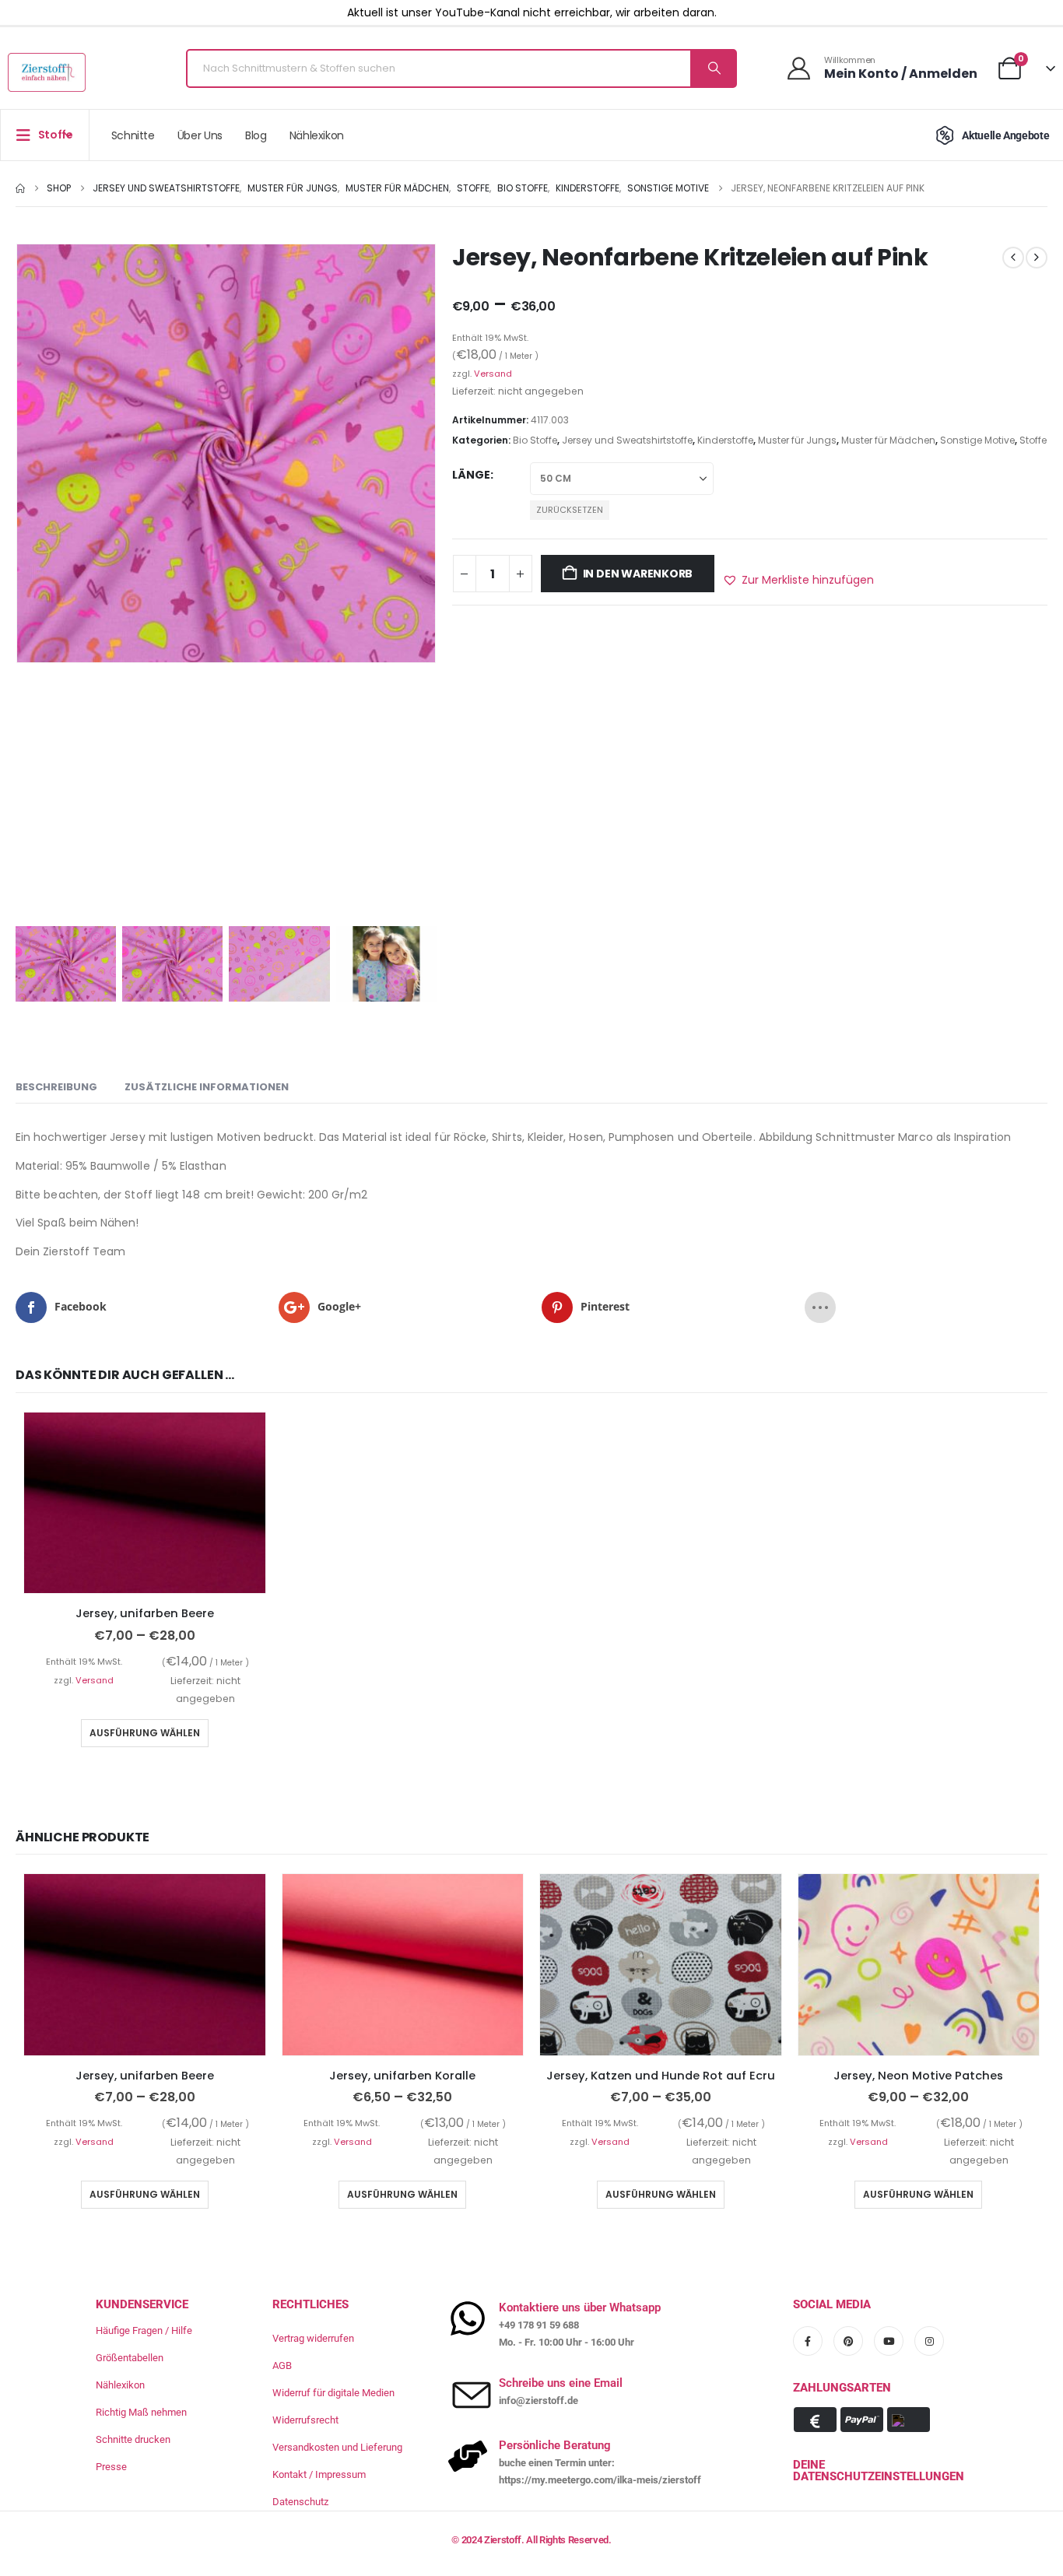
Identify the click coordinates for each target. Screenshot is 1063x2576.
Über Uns (200, 135)
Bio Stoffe (535, 440)
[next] (1037, 258)
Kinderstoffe (725, 440)
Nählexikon (317, 135)
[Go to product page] (145, 1503)
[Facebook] (808, 2341)
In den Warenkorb (638, 574)
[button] (798, 580)
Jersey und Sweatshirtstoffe (627, 440)
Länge (471, 475)
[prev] (1013, 258)
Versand (493, 374)
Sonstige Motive (977, 440)
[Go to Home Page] (20, 188)
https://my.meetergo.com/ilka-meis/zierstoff (600, 2480)
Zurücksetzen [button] (570, 510)
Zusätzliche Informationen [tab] (207, 1087)
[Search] (713, 68)
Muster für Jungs (797, 440)
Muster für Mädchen (888, 440)
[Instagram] (929, 2341)
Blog (256, 135)
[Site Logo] (47, 72)
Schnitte (133, 135)
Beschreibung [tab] (56, 1087)
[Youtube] (889, 2341)
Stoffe (1033, 440)
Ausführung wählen (145, 1733)
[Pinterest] (848, 2341)
